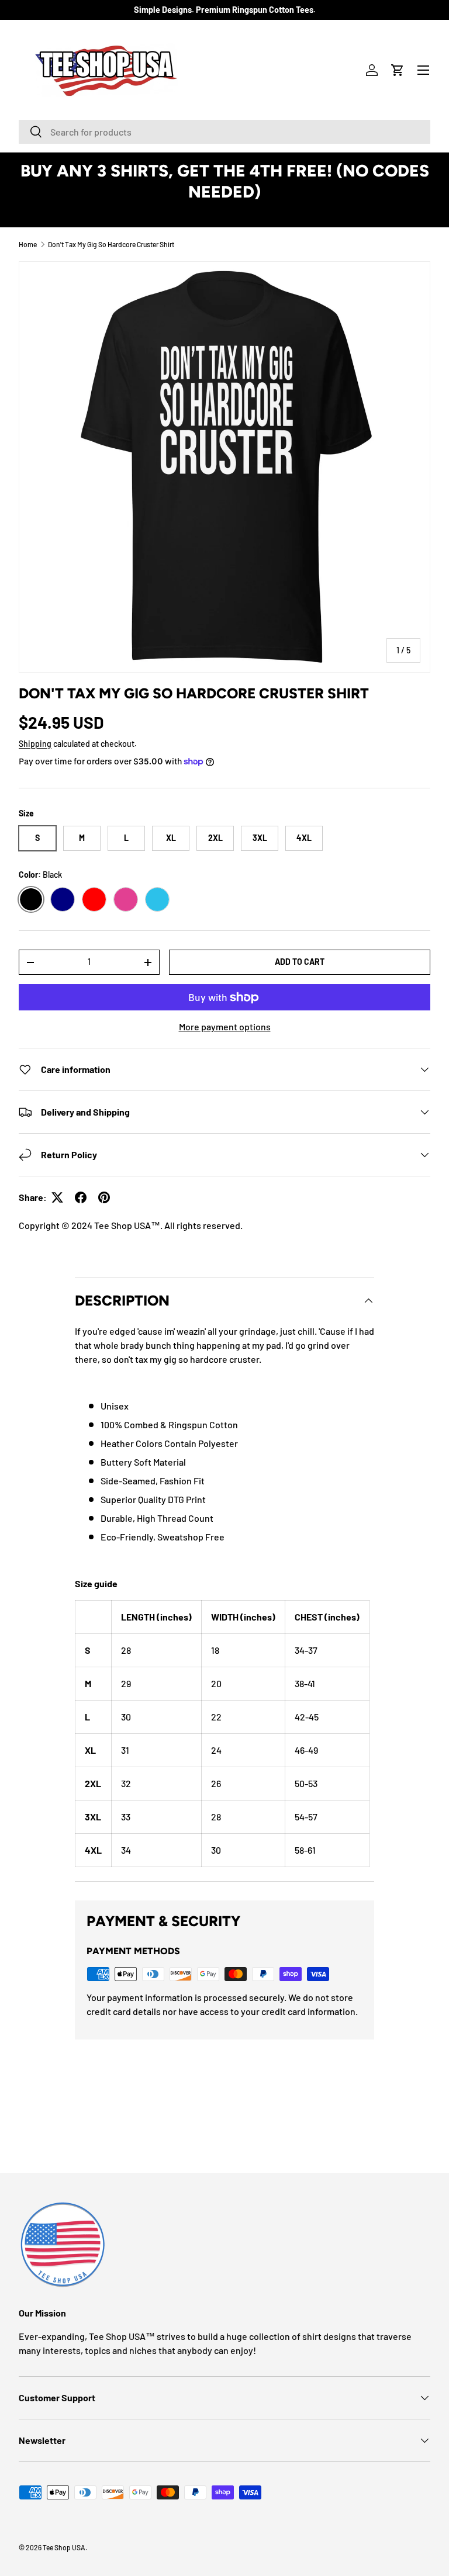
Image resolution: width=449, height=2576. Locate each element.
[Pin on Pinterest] (104, 1197)
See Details (225, 213)
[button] (398, 70)
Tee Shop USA (64, 2547)
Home (28, 244)
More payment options (225, 1026)
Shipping (35, 744)
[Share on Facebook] (81, 1197)
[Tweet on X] (57, 1197)
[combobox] (224, 132)
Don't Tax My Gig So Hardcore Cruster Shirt (111, 244)
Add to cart (300, 962)
